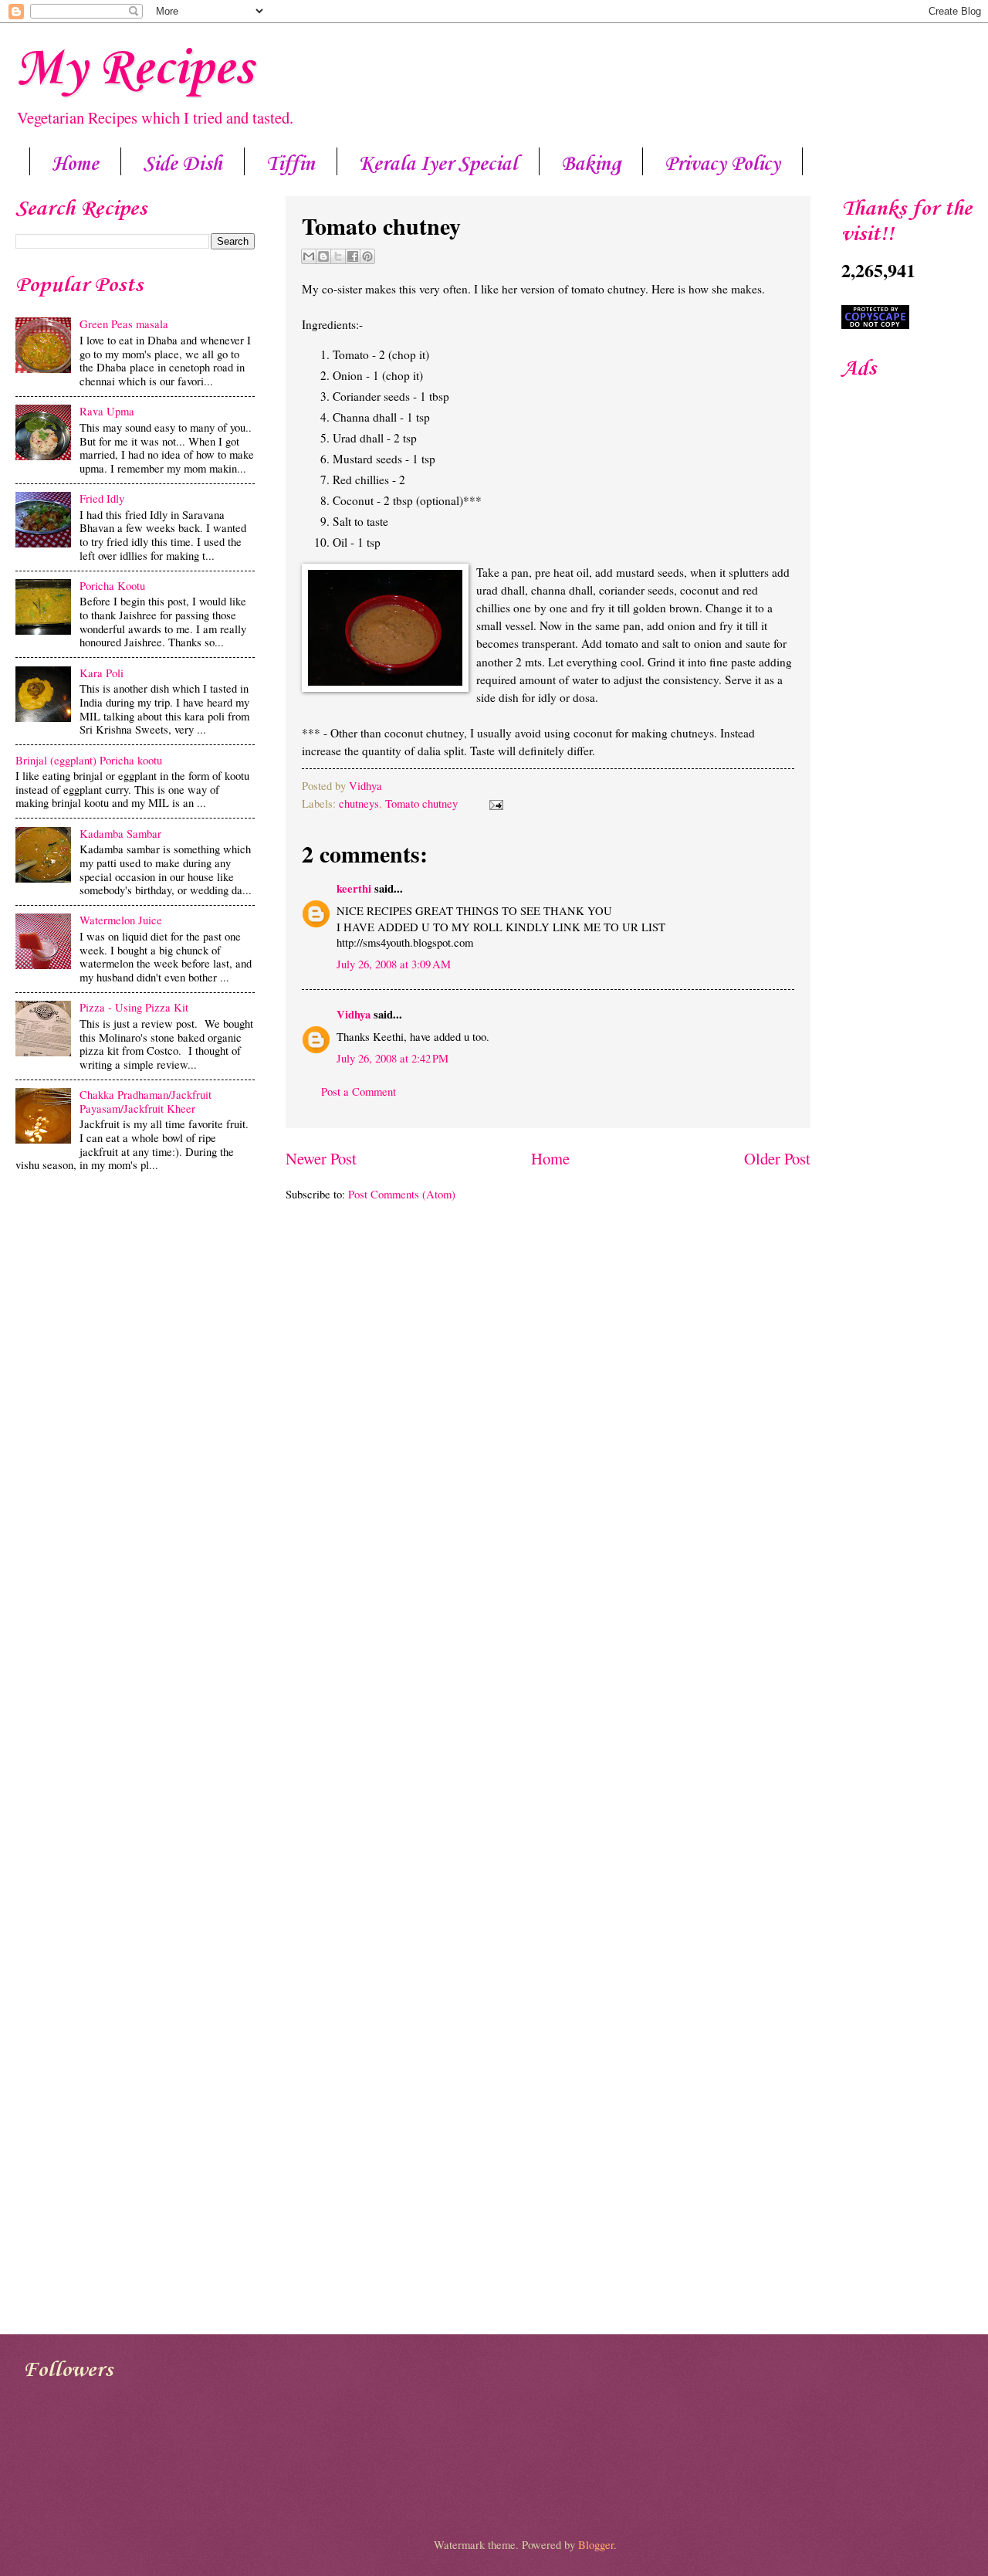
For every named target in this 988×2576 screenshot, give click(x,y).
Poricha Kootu (112, 585)
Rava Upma (107, 411)
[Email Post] (493, 803)
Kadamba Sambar (120, 833)
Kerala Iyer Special (438, 164)
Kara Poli (102, 673)
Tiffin (291, 164)
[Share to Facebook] (353, 256)
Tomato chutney (421, 803)
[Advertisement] (135, 1300)
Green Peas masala (124, 324)
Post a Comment (359, 1091)
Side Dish (183, 164)
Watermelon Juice (121, 920)
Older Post (777, 1158)
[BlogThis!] (323, 256)
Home (75, 164)
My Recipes (134, 69)
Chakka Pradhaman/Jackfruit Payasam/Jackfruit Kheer (145, 1101)
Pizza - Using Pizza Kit (134, 1007)
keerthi (354, 888)
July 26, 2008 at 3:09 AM (394, 964)
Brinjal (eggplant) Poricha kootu (89, 760)
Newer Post (321, 1158)
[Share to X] (338, 256)
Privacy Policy (722, 164)
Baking (591, 164)
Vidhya (365, 785)
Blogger (596, 2544)
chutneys (359, 803)
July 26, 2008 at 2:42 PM (392, 1058)
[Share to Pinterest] (367, 256)
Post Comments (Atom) (402, 1194)
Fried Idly (102, 498)
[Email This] (309, 256)
